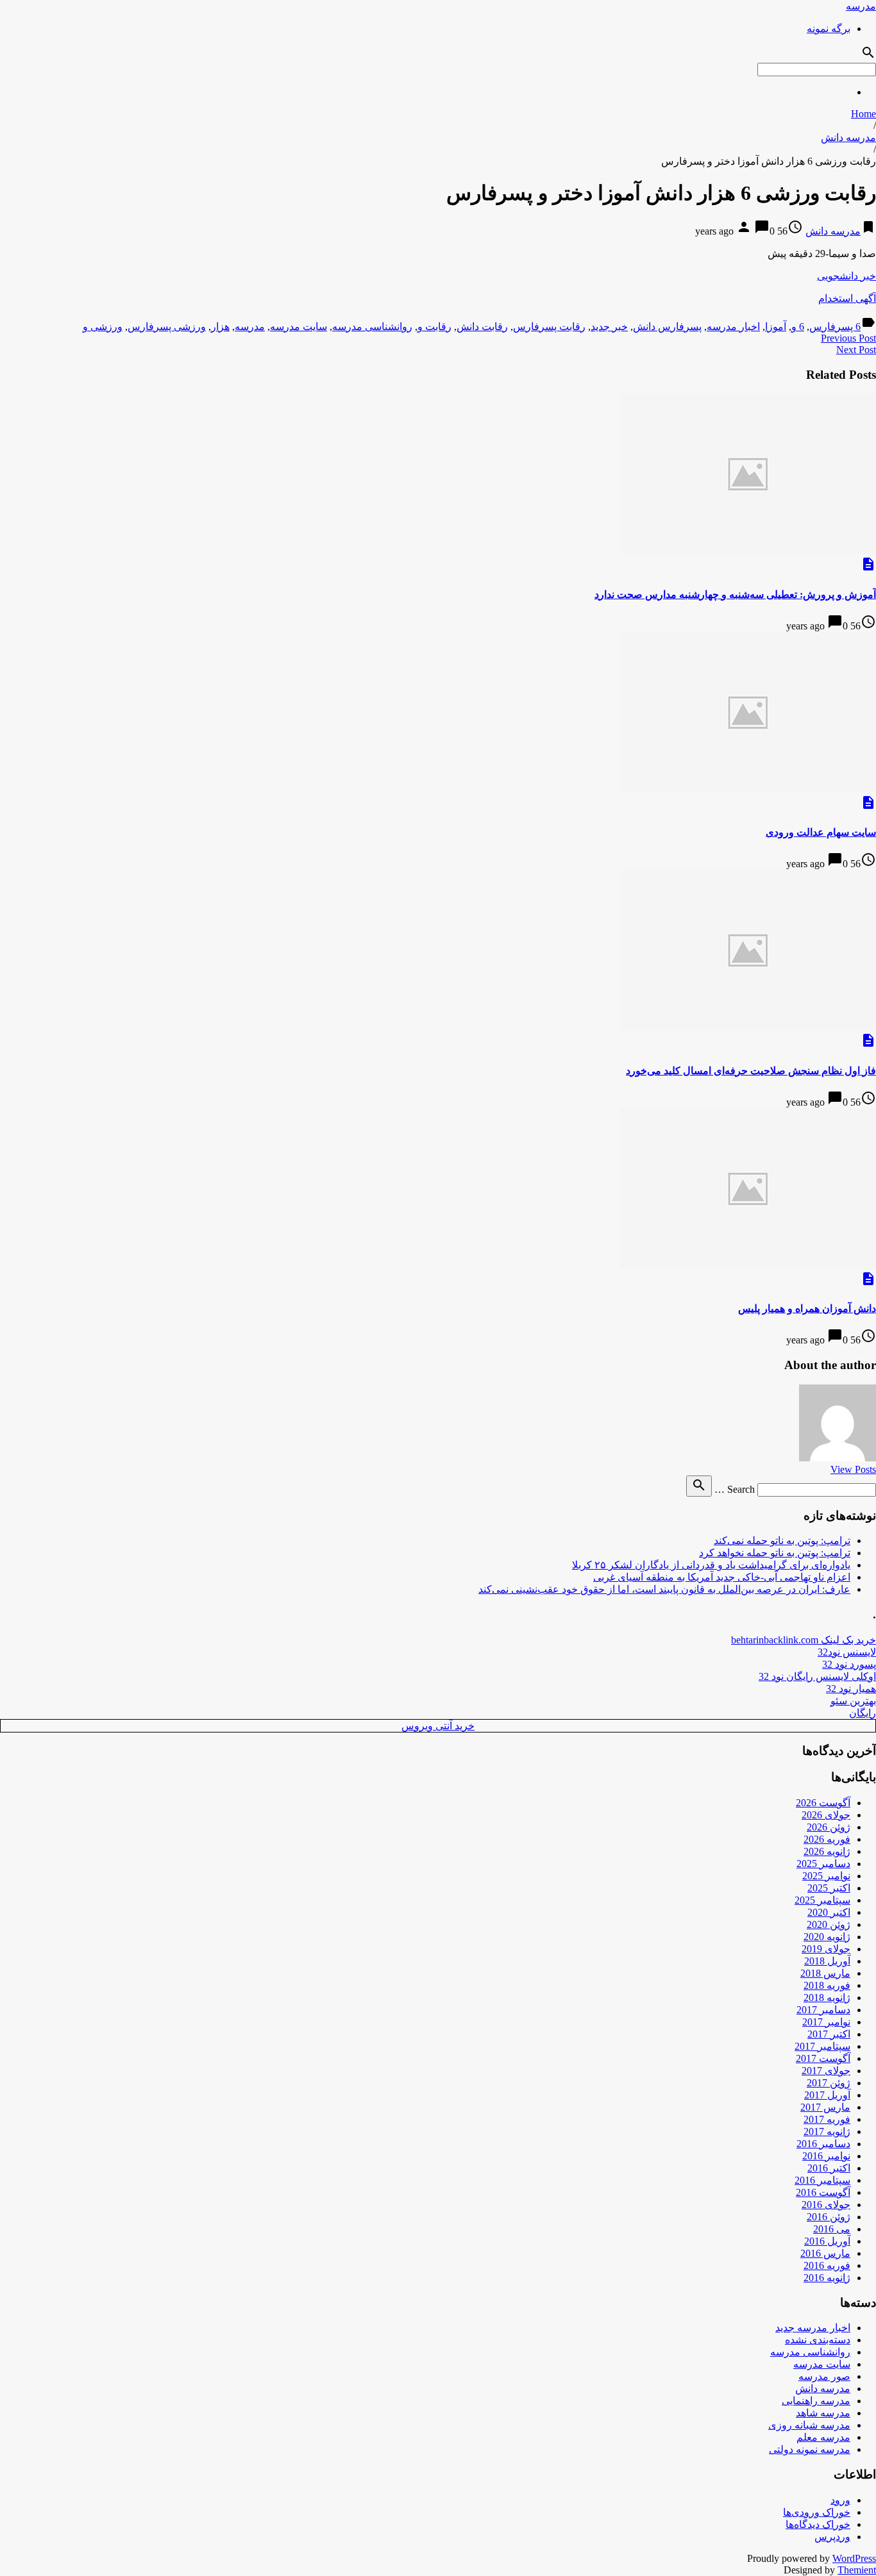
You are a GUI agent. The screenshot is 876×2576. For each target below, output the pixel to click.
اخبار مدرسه (733, 327)
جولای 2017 (826, 2071)
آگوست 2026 (823, 1803)
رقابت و (434, 327)
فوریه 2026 (827, 1839)
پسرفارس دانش (667, 327)
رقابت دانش (482, 327)
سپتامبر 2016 (822, 2180)
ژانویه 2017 (827, 2131)
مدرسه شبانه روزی (809, 2425)
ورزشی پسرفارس (167, 327)
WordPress (854, 2558)
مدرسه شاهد (823, 2413)
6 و (798, 327)
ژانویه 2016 (827, 2278)
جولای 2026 (826, 1815)
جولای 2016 (826, 2205)
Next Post (856, 350)
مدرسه (861, 6)
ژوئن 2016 (829, 2217)
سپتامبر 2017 (822, 2046)
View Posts (853, 1469)
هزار (220, 327)
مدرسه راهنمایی (816, 2401)
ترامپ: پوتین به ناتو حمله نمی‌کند (782, 1541)
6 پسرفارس (835, 327)
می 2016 (832, 2229)
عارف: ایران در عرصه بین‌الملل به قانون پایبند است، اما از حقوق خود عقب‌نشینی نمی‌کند (664, 1589)
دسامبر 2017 (823, 2010)
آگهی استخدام (847, 298)
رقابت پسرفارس (549, 327)
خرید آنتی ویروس (438, 1726)
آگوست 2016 (823, 2192)
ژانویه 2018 (827, 1998)
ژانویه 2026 (827, 1851)
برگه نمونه (829, 29)
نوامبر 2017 (826, 2022)
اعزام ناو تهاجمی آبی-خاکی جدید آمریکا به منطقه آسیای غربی (722, 1577)
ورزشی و (103, 327)
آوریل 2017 (827, 2095)
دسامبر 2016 (823, 2144)
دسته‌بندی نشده (818, 2340)
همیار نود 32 (851, 1689)
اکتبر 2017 (829, 2034)
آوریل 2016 (827, 2241)
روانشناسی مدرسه (372, 327)
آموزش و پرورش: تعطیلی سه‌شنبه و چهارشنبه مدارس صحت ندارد (735, 594)
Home (863, 114)
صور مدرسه (824, 2376)
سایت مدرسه (299, 327)
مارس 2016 (825, 2253)
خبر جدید (609, 327)
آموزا (776, 327)
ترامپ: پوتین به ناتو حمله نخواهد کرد (775, 1553)
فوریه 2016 (827, 2265)
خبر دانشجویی (847, 276)
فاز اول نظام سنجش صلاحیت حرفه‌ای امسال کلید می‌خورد (751, 1071)
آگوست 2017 (823, 2058)
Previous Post (848, 338)
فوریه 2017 (827, 2119)
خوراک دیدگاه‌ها (818, 2524)
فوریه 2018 (827, 1985)
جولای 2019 (826, 1949)
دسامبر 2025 (823, 1864)
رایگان (863, 1713)
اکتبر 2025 (829, 1888)
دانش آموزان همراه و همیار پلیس (807, 1309)
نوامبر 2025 (826, 1876)
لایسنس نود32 (847, 1652)
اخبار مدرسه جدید (813, 2328)
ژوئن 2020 (829, 1924)
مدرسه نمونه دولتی (810, 2449)
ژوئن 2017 (829, 2083)
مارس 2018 (825, 1973)
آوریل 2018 (827, 1961)
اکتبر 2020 (829, 1912)
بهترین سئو (853, 1701)
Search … (735, 1489)
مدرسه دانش (848, 137)
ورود (840, 2500)
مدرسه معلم (823, 2437)
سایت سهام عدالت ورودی (821, 832)
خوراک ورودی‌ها (817, 2512)
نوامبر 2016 (826, 2156)
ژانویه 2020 (827, 1937)
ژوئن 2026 (829, 1827)
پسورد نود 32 (849, 1664)
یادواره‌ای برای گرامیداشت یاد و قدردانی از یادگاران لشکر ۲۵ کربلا (711, 1565)
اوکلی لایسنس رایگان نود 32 (817, 1676)
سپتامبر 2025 (822, 1900)
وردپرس (832, 2537)
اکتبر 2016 (829, 2168)
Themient (857, 2570)
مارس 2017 (825, 2107)
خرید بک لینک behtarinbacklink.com (804, 1640)
